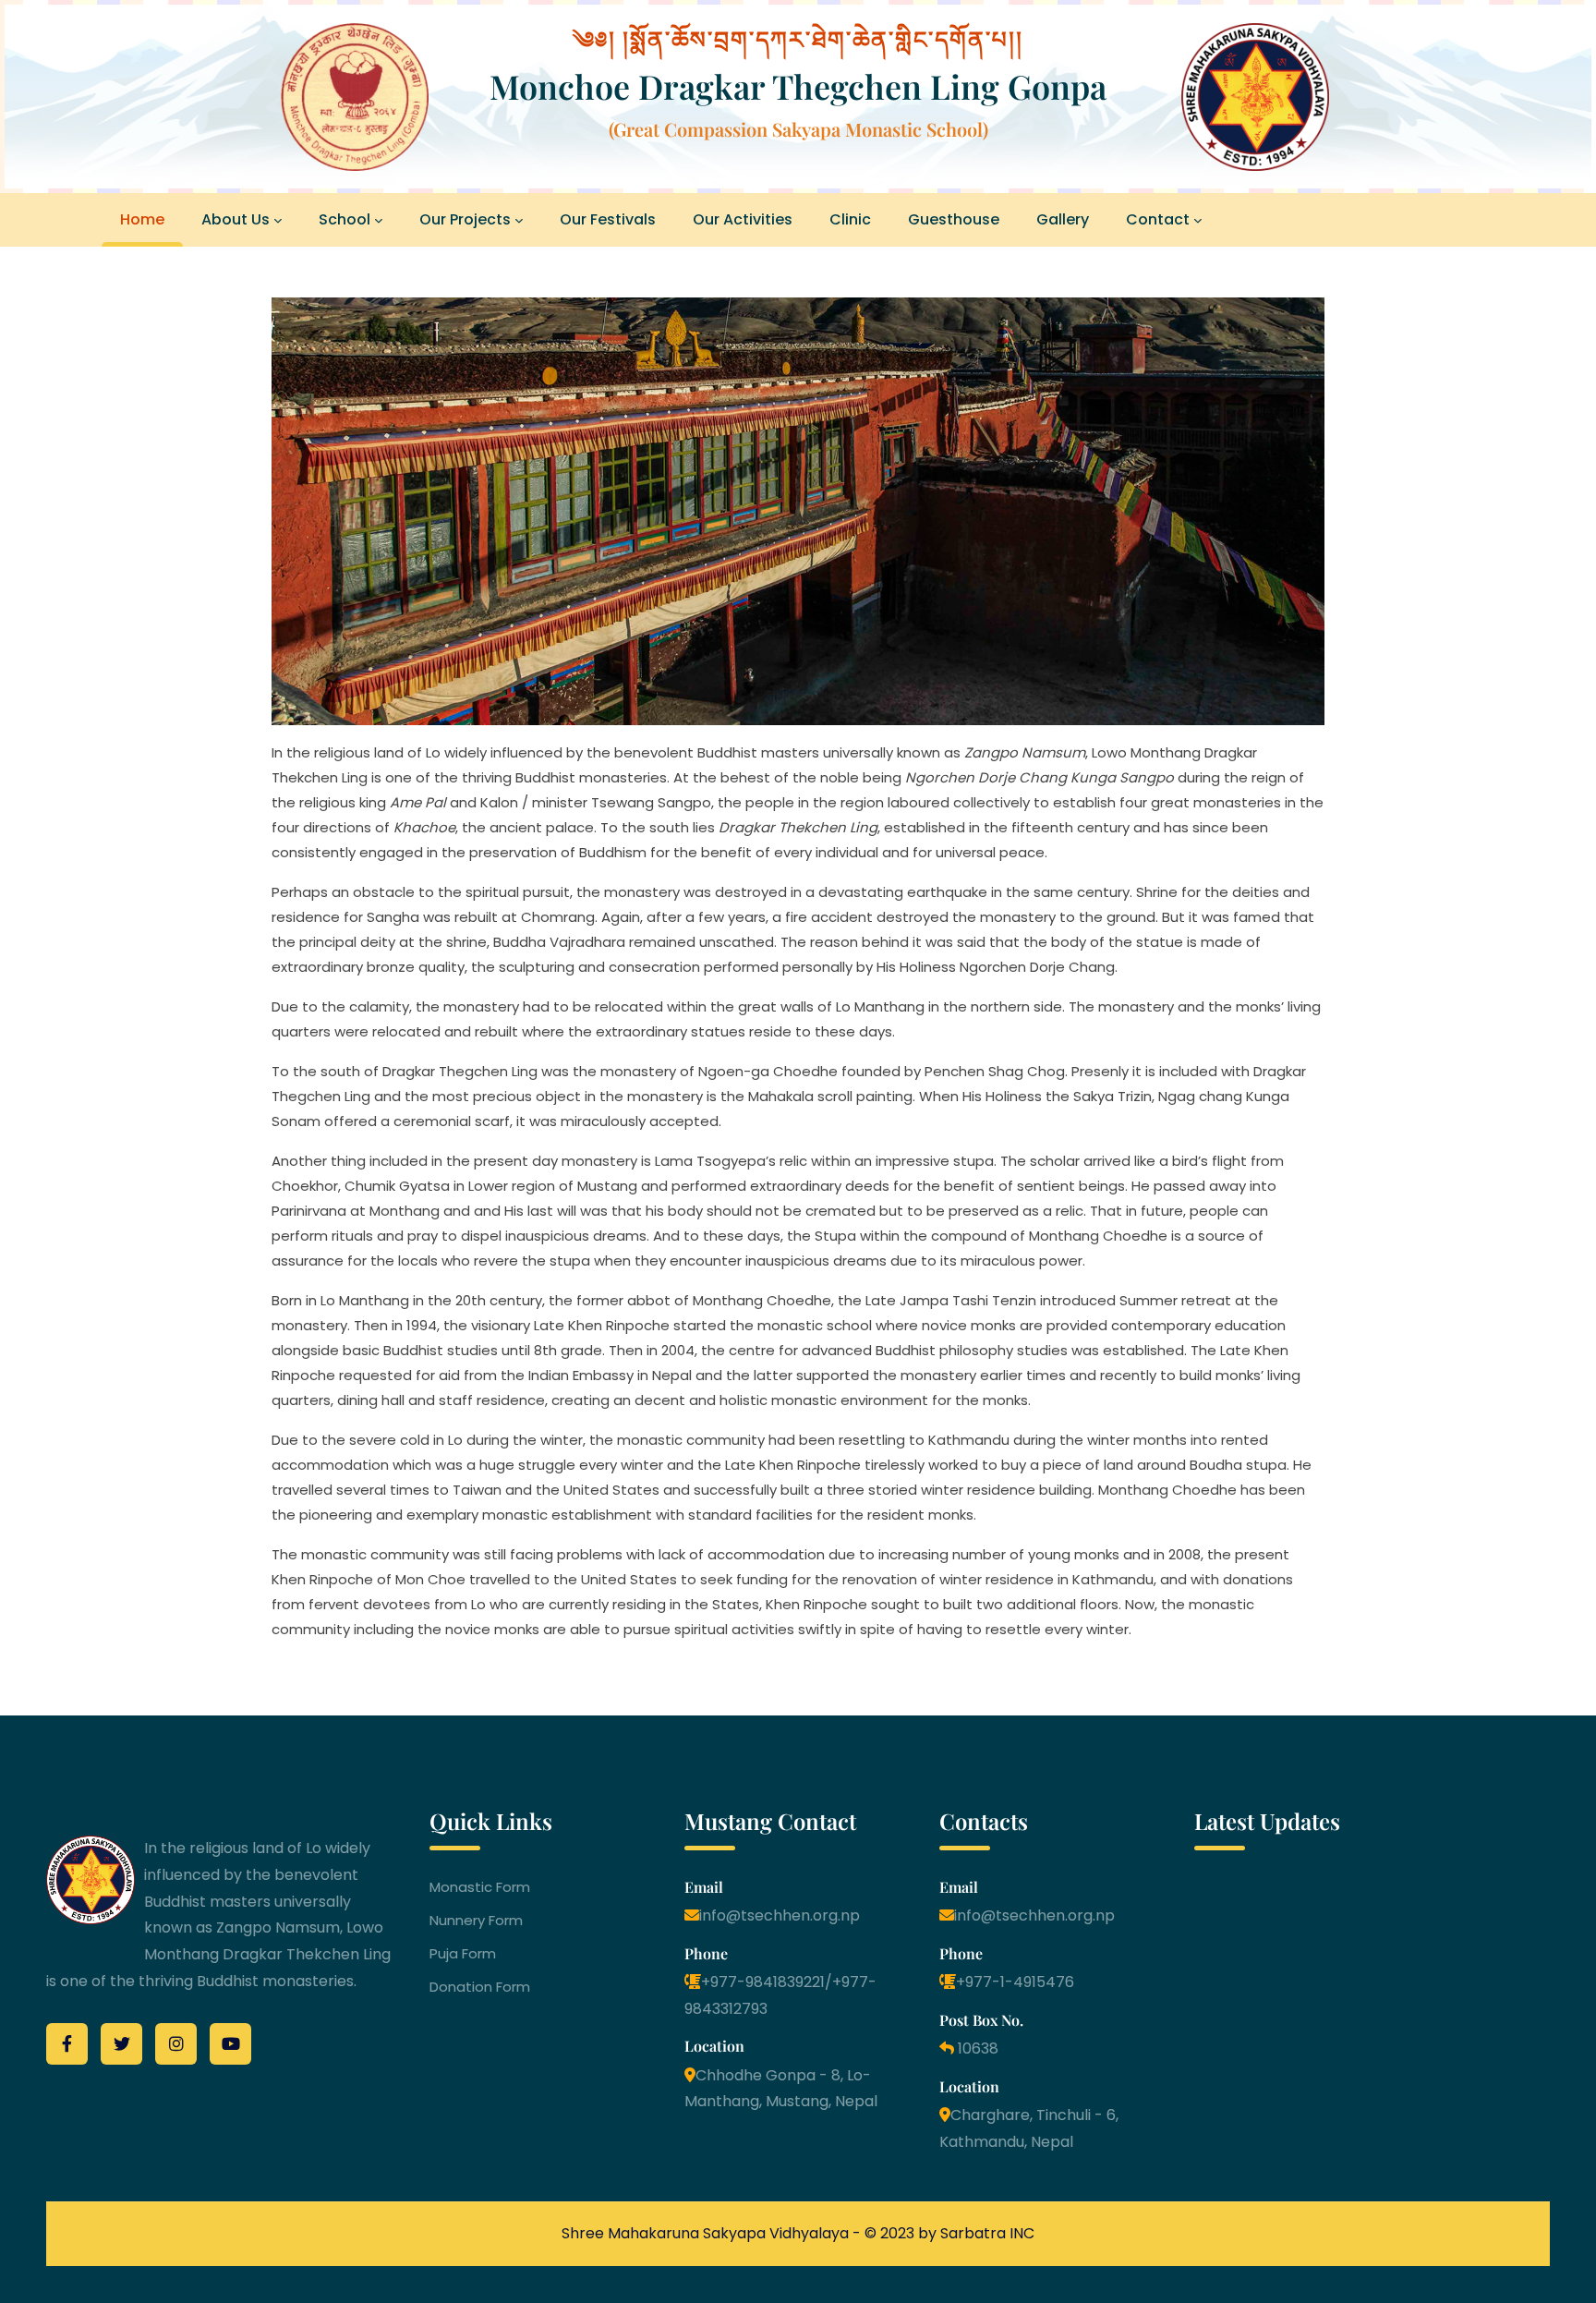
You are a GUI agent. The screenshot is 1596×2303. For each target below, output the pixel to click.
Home (142, 219)
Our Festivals (608, 219)
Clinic (850, 219)
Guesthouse (954, 219)
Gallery (1063, 219)
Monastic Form (480, 1887)
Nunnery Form (476, 1921)
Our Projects (465, 219)
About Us (236, 219)
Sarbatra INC (987, 2233)
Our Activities (743, 219)
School (345, 219)
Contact (1158, 219)
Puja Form (463, 1954)
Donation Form (480, 1987)
